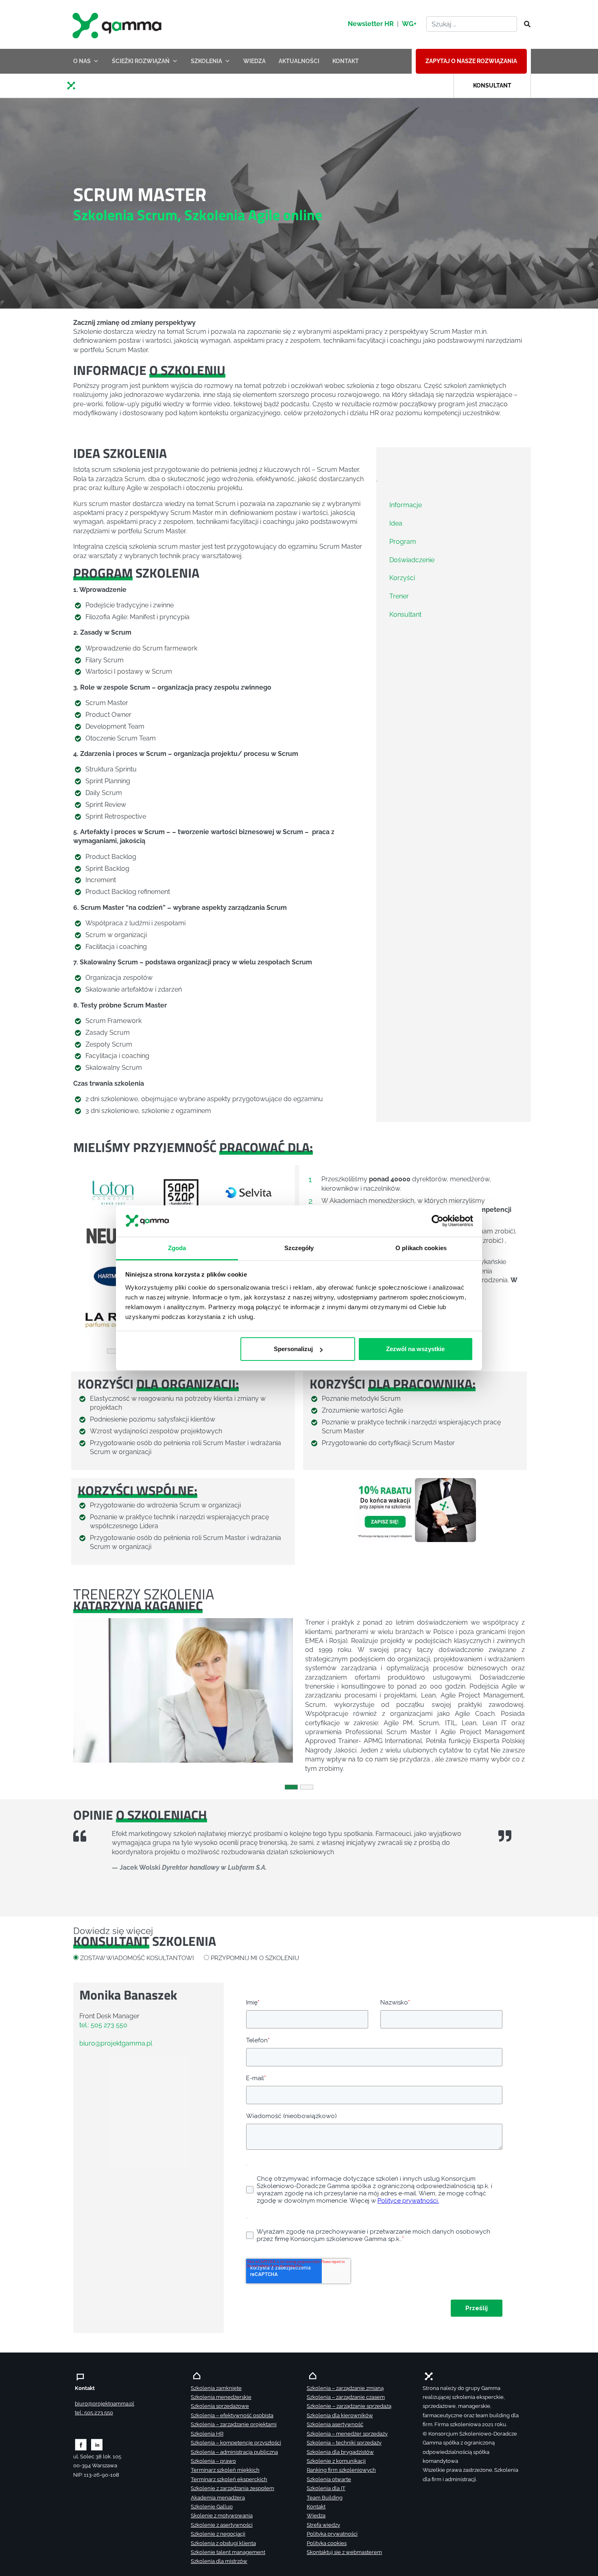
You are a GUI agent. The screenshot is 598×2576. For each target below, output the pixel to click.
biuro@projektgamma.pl (116, 2043)
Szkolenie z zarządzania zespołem (232, 2488)
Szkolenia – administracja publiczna (234, 2452)
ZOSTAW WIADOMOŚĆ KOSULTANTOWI (137, 1958)
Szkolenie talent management (228, 2552)
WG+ (409, 24)
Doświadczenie (412, 560)
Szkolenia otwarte (329, 2479)
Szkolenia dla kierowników (340, 2415)
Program (403, 541)
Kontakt (316, 2507)
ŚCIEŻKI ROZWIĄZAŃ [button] (141, 61)
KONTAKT (346, 61)
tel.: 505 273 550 (103, 2025)
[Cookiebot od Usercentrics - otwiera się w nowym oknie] (438, 1221)
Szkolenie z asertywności (222, 2525)
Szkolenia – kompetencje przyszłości (236, 2443)
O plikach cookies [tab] (421, 1248)
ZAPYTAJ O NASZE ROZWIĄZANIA (471, 61)
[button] (89, 1256)
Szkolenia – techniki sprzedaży (344, 2443)
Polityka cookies (327, 2543)
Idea (396, 523)
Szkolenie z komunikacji (336, 2461)
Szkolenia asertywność (335, 2424)
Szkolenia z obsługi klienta (223, 2543)
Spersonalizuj (293, 1349)
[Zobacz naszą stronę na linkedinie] (97, 2444)
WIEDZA (254, 61)
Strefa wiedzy (323, 2525)
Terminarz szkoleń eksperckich (229, 2479)
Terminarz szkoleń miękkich (225, 2470)
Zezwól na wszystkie (415, 1349)
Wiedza (316, 2516)
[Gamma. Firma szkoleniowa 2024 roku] (74, 85)
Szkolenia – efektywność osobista (232, 2415)
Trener (399, 596)
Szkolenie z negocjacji (218, 2534)
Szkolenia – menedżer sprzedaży (347, 2434)
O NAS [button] (82, 61)
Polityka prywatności (332, 2534)
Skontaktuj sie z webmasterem (344, 2552)
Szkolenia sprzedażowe (220, 2406)
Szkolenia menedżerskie (221, 2397)
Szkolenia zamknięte (216, 2388)
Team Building (325, 2498)
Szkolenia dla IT (326, 2488)
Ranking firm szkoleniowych (341, 2470)
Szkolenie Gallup (212, 2507)
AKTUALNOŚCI (299, 61)
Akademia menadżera (218, 2498)
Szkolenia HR (207, 2434)
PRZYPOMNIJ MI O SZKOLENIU (255, 1958)
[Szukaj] (525, 24)
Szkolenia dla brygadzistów (340, 2452)
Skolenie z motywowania (222, 2516)
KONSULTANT (492, 85)
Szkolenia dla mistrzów (219, 2561)
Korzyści (402, 578)
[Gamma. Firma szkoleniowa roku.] (118, 24)
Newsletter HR (371, 24)
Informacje (406, 505)
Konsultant (405, 614)
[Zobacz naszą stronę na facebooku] (81, 2444)
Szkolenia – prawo (213, 2461)
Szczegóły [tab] (299, 1248)
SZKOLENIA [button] (206, 61)
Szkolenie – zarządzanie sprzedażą (349, 2406)
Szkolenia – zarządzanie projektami (234, 2424)
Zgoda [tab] (177, 1248)
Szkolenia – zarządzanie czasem (346, 2397)
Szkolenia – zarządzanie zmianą (345, 2388)
